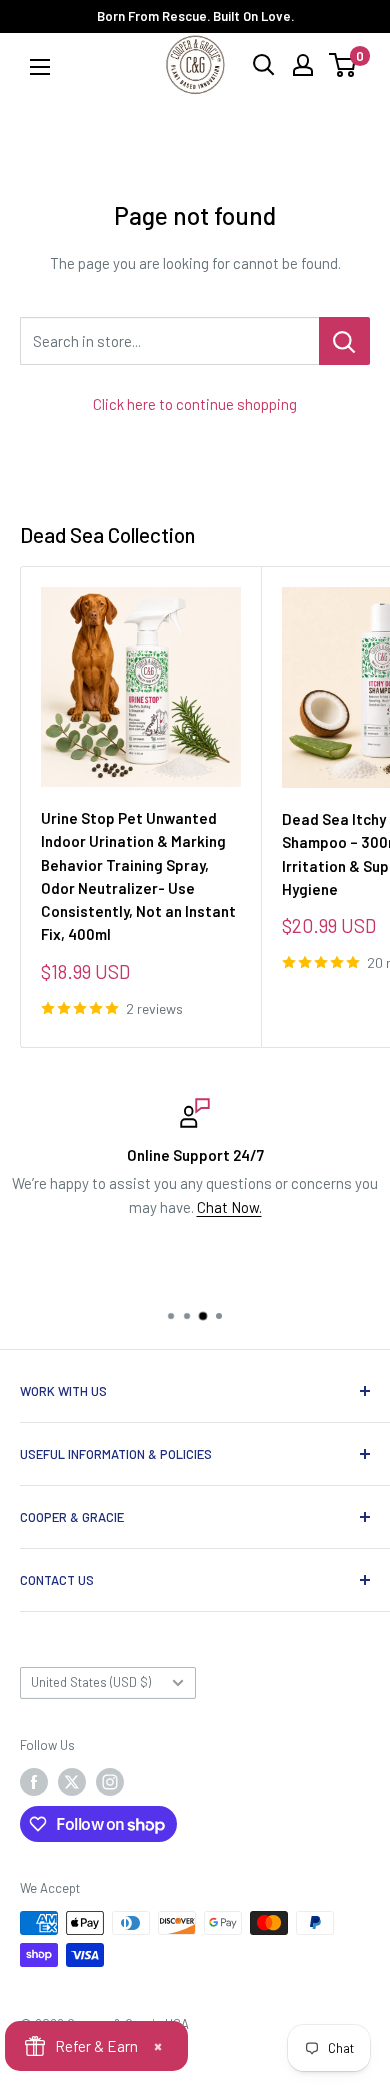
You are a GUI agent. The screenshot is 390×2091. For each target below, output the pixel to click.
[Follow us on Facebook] (34, 1782)
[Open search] (264, 65)
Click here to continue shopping (195, 404)
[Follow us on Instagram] (110, 1782)
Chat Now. (229, 1207)
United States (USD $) (91, 1682)
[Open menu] (40, 66)
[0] (343, 65)
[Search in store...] (344, 341)
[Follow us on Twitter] (72, 1782)
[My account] (303, 65)
